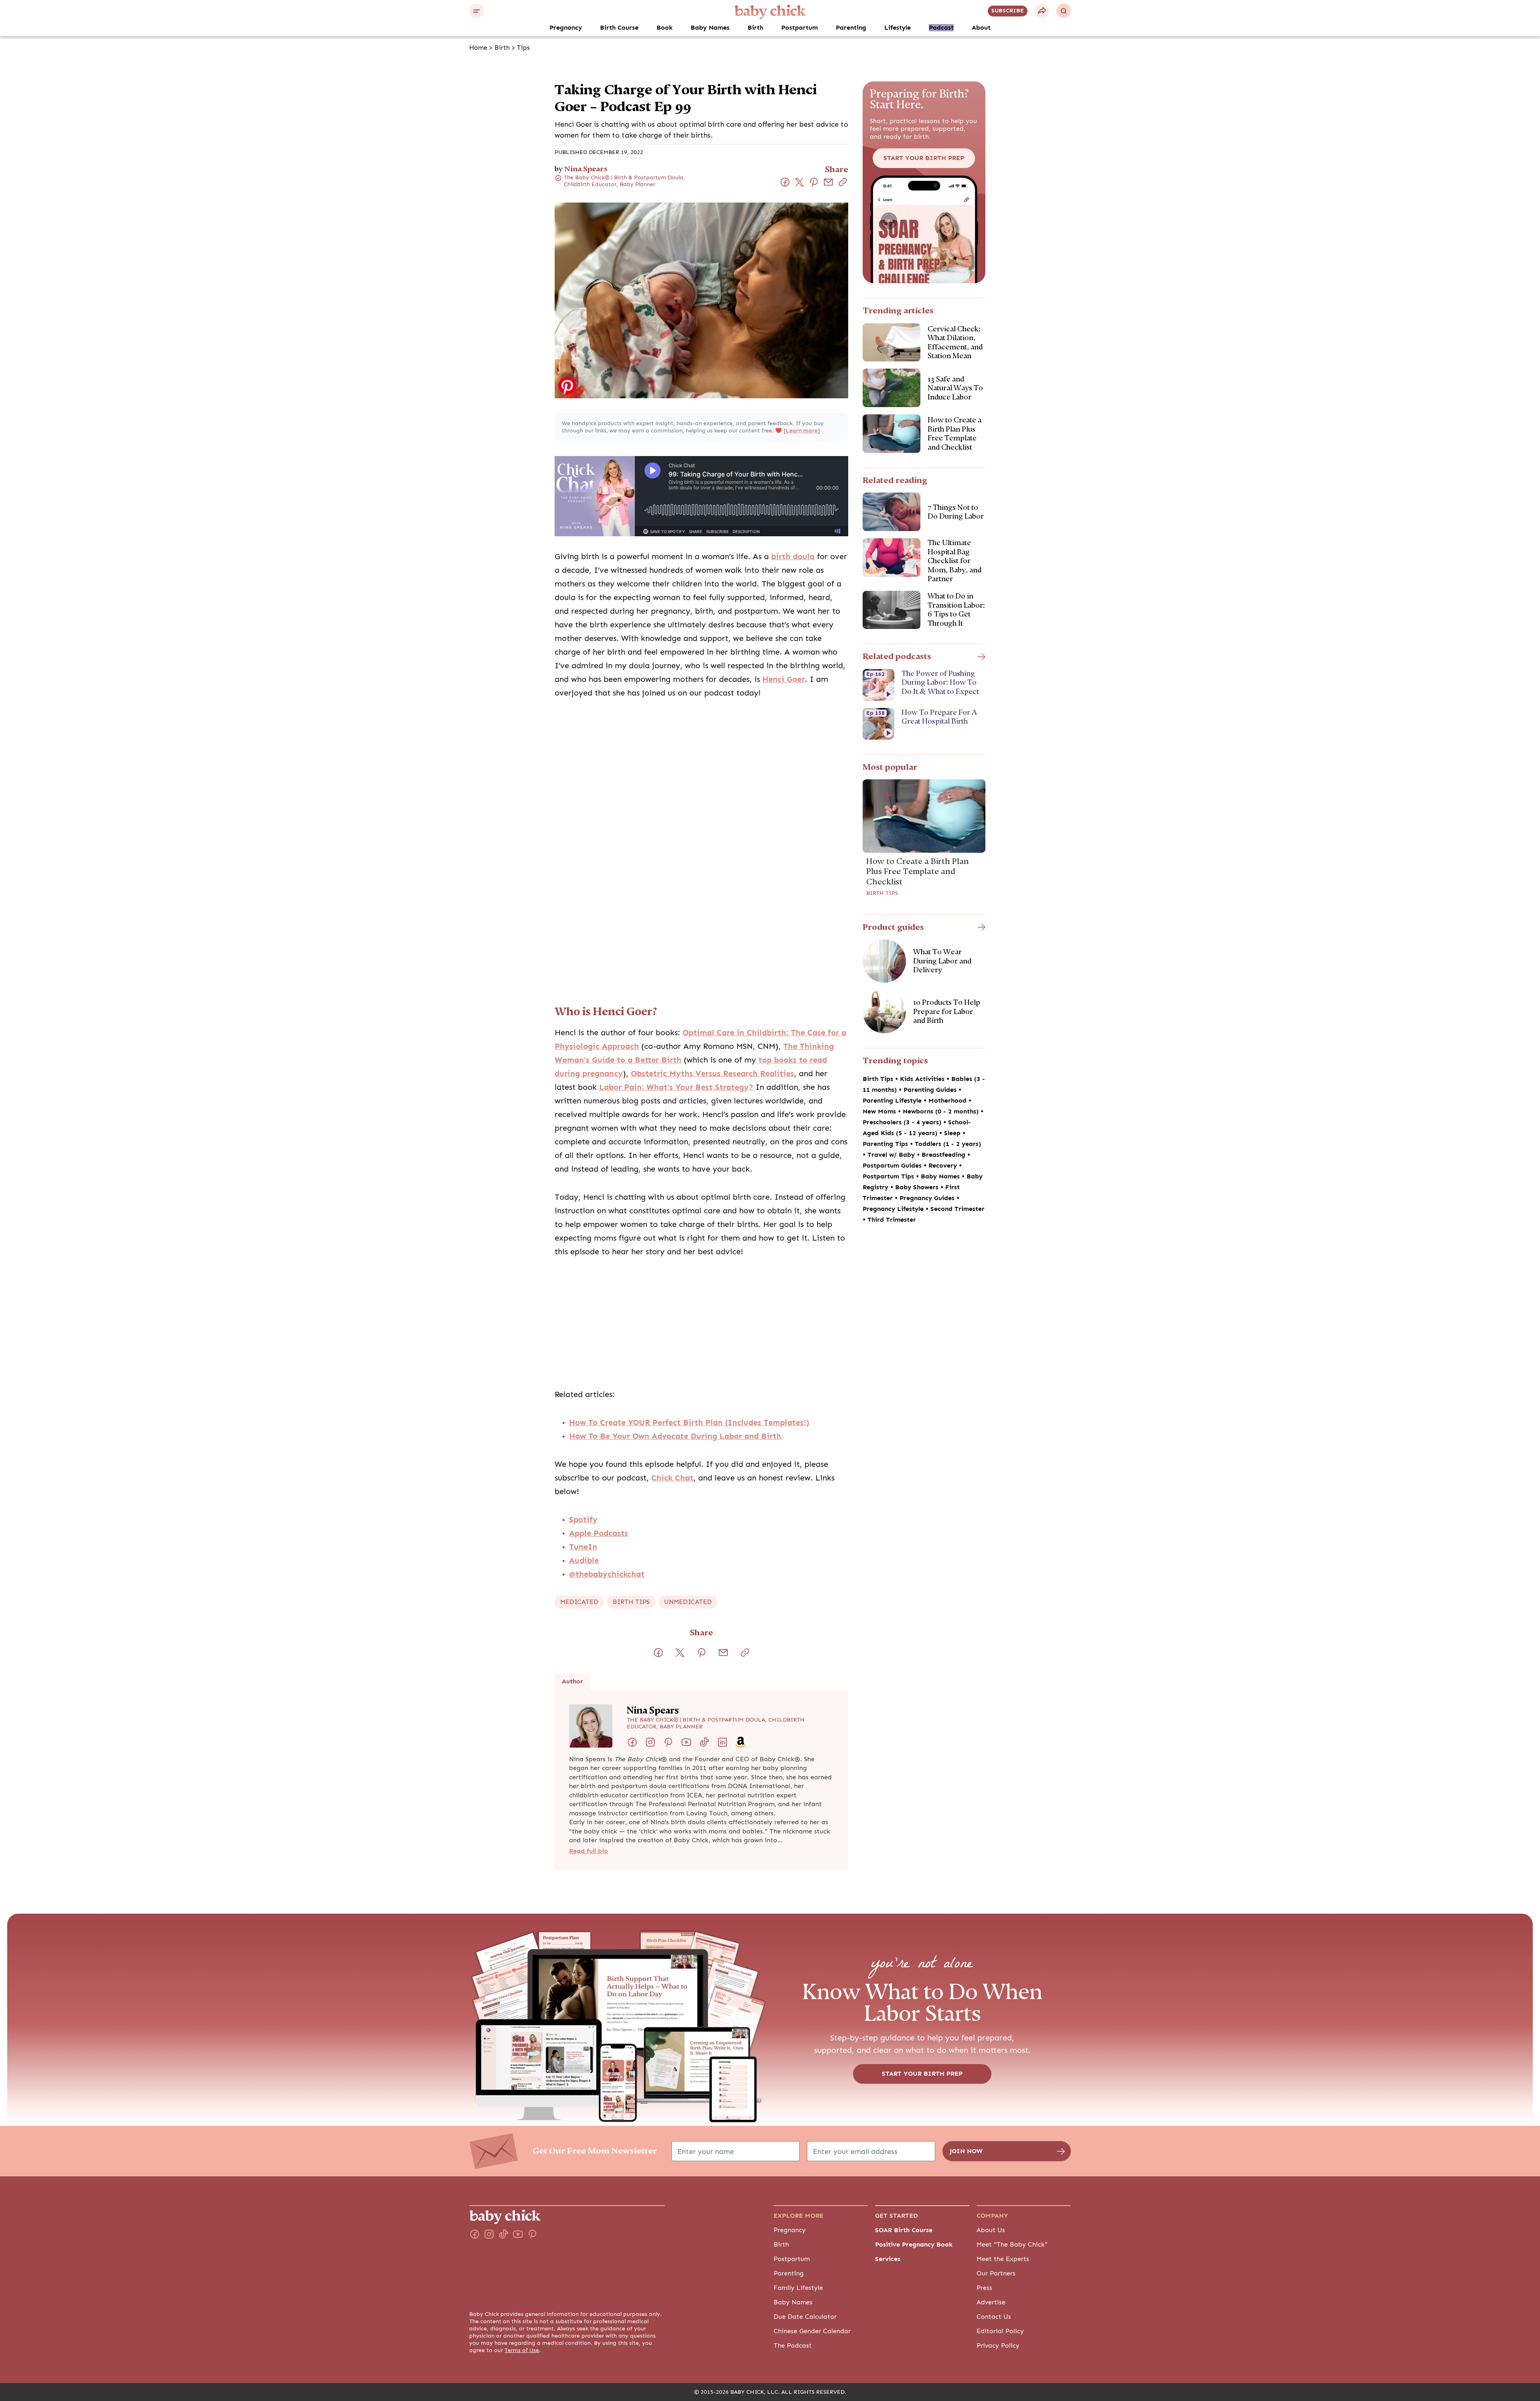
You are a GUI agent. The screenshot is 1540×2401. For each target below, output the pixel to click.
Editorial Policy (1000, 2331)
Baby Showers (918, 1187)
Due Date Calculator (805, 2317)
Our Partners (996, 2273)
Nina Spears (586, 169)
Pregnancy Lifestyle (894, 1209)
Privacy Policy (998, 2346)
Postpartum (799, 28)
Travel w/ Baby (892, 1155)
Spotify (583, 1520)
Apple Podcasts (599, 1533)
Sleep (953, 1133)
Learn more (802, 431)
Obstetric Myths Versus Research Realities (712, 1074)
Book (665, 28)
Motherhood (948, 1101)
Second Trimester (957, 1209)
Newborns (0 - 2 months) (942, 1111)
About (981, 28)
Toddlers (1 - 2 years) (948, 1144)
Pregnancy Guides (928, 1198)
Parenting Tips (886, 1144)
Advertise (991, 2302)
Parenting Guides (931, 1090)
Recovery (944, 1166)
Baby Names (710, 28)
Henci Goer (784, 679)
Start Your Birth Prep (924, 158)
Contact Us (994, 2317)
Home (478, 48)
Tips (523, 48)
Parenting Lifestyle (893, 1101)
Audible (584, 1560)
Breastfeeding (944, 1155)
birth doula (793, 557)
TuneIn (583, 1547)
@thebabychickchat (607, 1574)
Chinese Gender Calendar (812, 2331)
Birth (755, 28)
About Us (991, 2230)
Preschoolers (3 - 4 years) (903, 1122)
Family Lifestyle (798, 2288)
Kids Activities (923, 1079)
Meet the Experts (1003, 2259)
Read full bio (589, 1851)
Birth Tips (882, 893)
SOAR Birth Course (904, 2230)
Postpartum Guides (893, 1166)
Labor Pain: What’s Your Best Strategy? (676, 1087)
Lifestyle (898, 28)
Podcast (941, 28)
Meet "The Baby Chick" (1012, 2245)
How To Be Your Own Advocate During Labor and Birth (675, 1436)
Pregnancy (566, 28)
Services (888, 2259)
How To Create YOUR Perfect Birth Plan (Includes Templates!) (689, 1423)
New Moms (880, 1111)
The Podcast (793, 2346)
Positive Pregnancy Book (914, 2245)
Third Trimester (892, 1220)
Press (984, 2288)
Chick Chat (672, 1478)
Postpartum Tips (889, 1176)
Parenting (851, 28)
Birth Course (619, 28)
